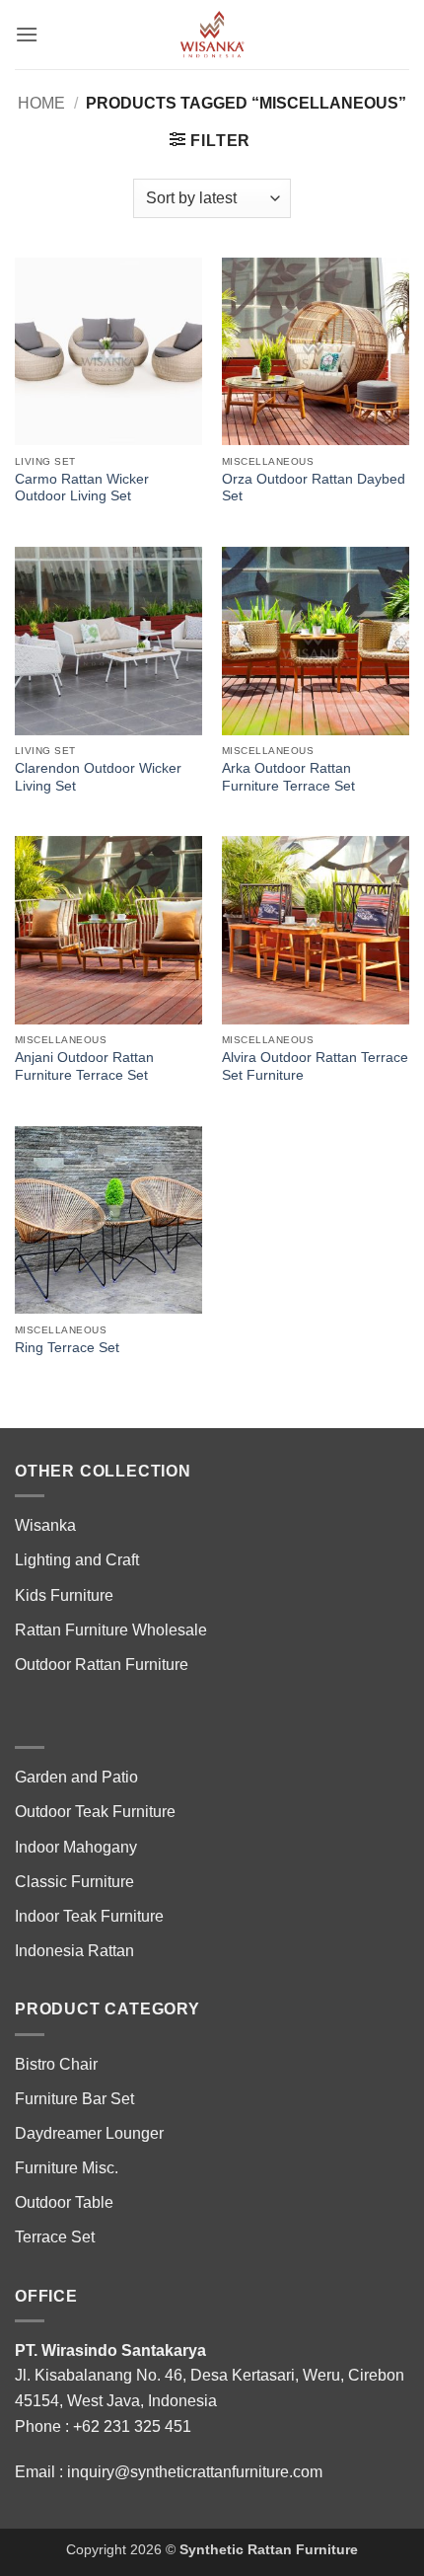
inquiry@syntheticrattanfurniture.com (195, 2472)
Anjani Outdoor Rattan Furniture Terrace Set (84, 1066)
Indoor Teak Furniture (89, 1916)
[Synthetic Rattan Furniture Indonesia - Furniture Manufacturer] (212, 35)
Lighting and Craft (77, 1560)
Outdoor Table (64, 2202)
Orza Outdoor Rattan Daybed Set (314, 488)
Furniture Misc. (67, 2168)
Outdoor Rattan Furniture (102, 1665)
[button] (27, 34)
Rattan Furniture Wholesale (111, 1630)
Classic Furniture (74, 1882)
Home (41, 103)
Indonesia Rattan (74, 1951)
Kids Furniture (64, 1595)
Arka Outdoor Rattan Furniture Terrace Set (288, 777)
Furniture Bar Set (74, 2099)
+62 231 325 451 (132, 2426)
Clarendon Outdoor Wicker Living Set (98, 777)
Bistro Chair (56, 2064)
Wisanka (47, 1525)
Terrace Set (55, 2237)
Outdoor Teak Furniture (95, 1812)
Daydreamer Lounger (89, 2133)
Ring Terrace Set (67, 1348)
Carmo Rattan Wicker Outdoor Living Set (82, 488)
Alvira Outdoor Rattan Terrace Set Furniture (315, 1066)
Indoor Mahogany (76, 1847)
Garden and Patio (76, 1777)
